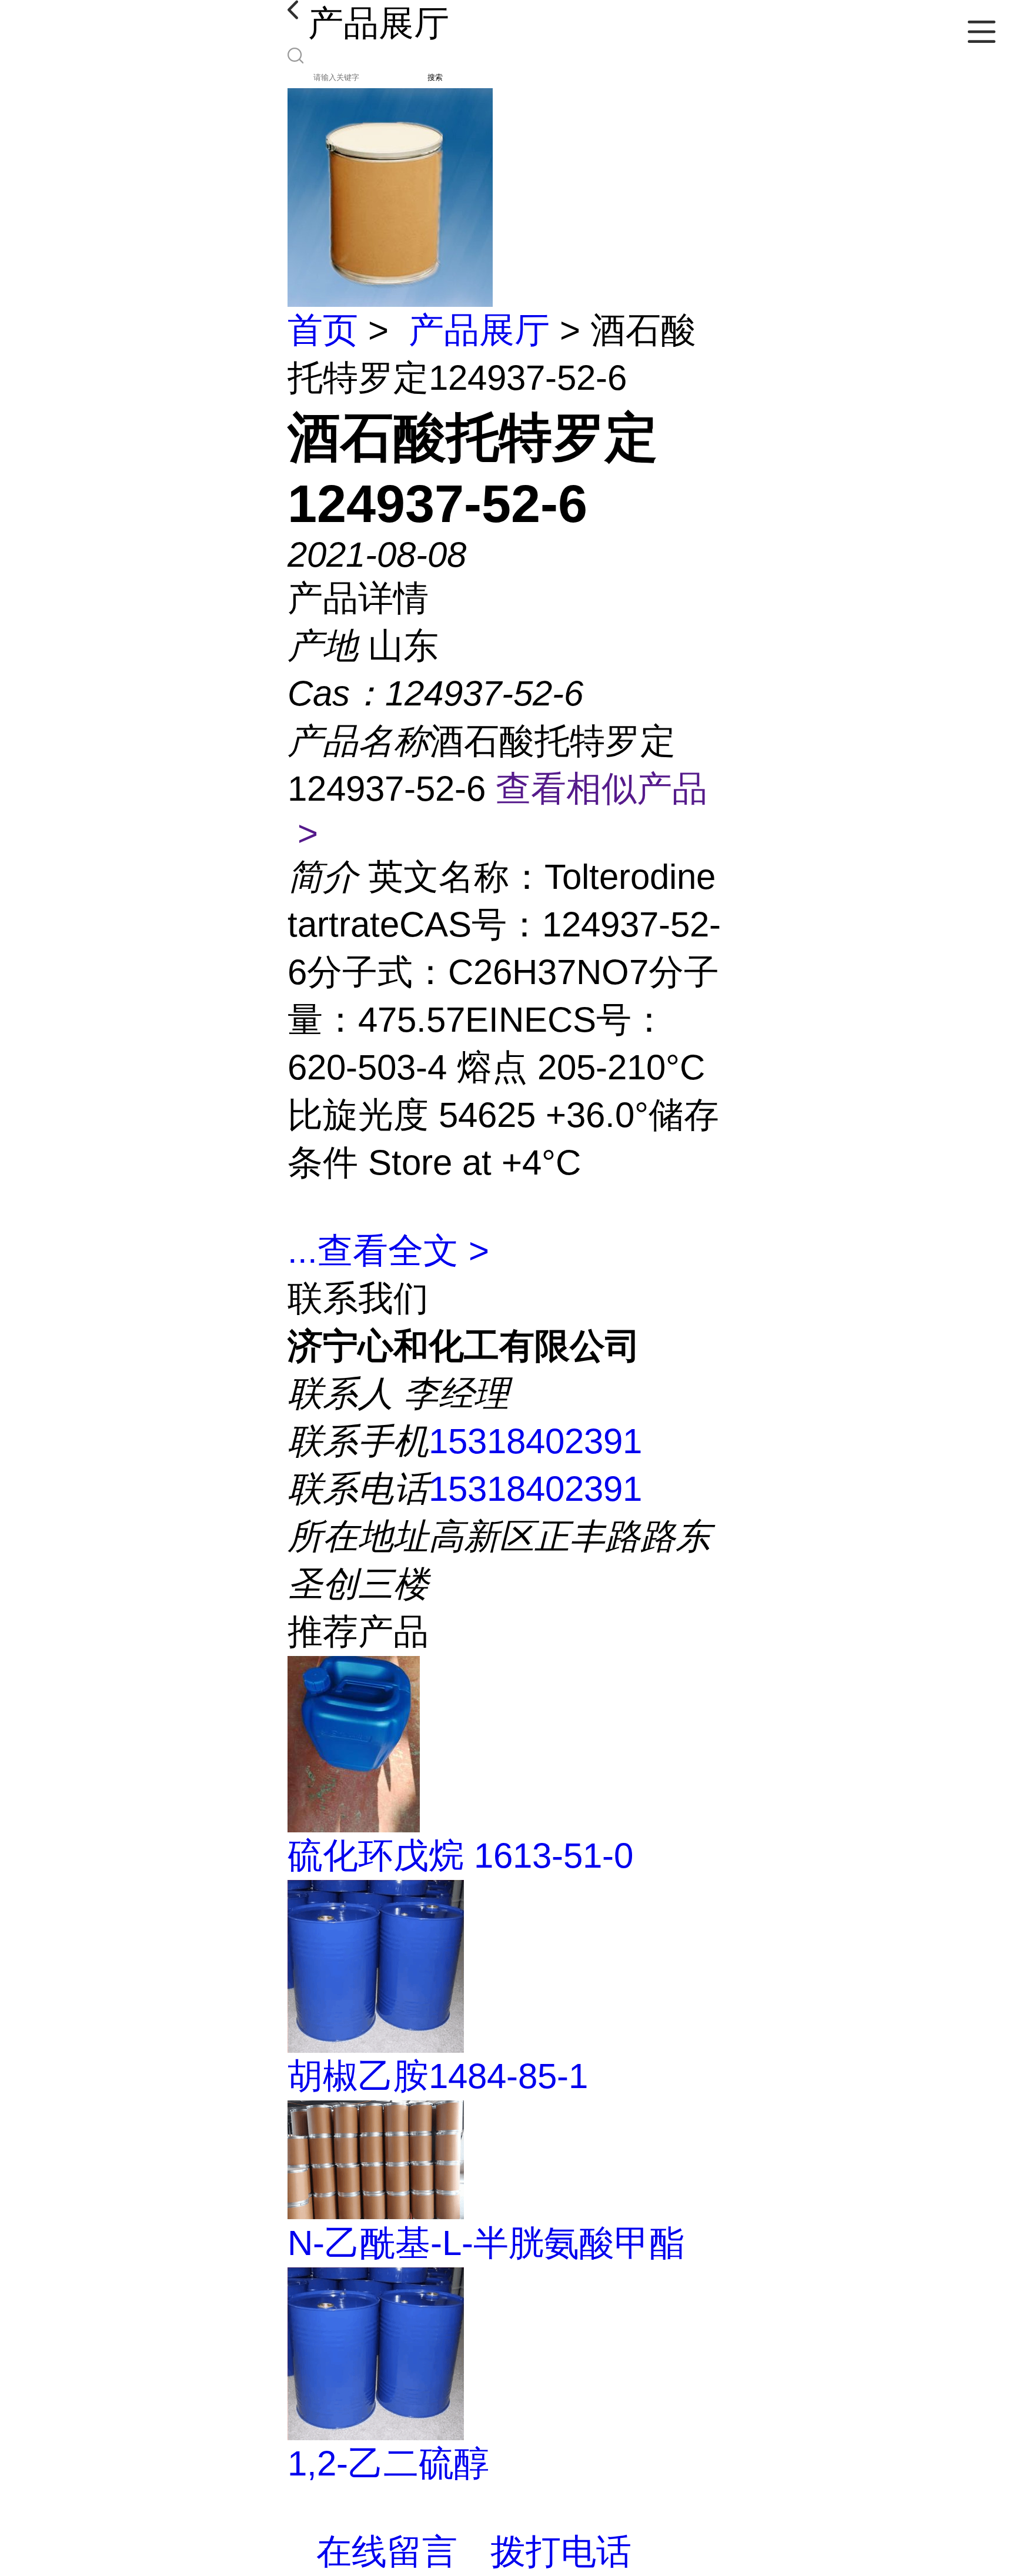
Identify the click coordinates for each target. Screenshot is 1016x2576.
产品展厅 (479, 330)
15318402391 (535, 1441)
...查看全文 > (388, 1251)
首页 (323, 330)
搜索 (435, 77)
